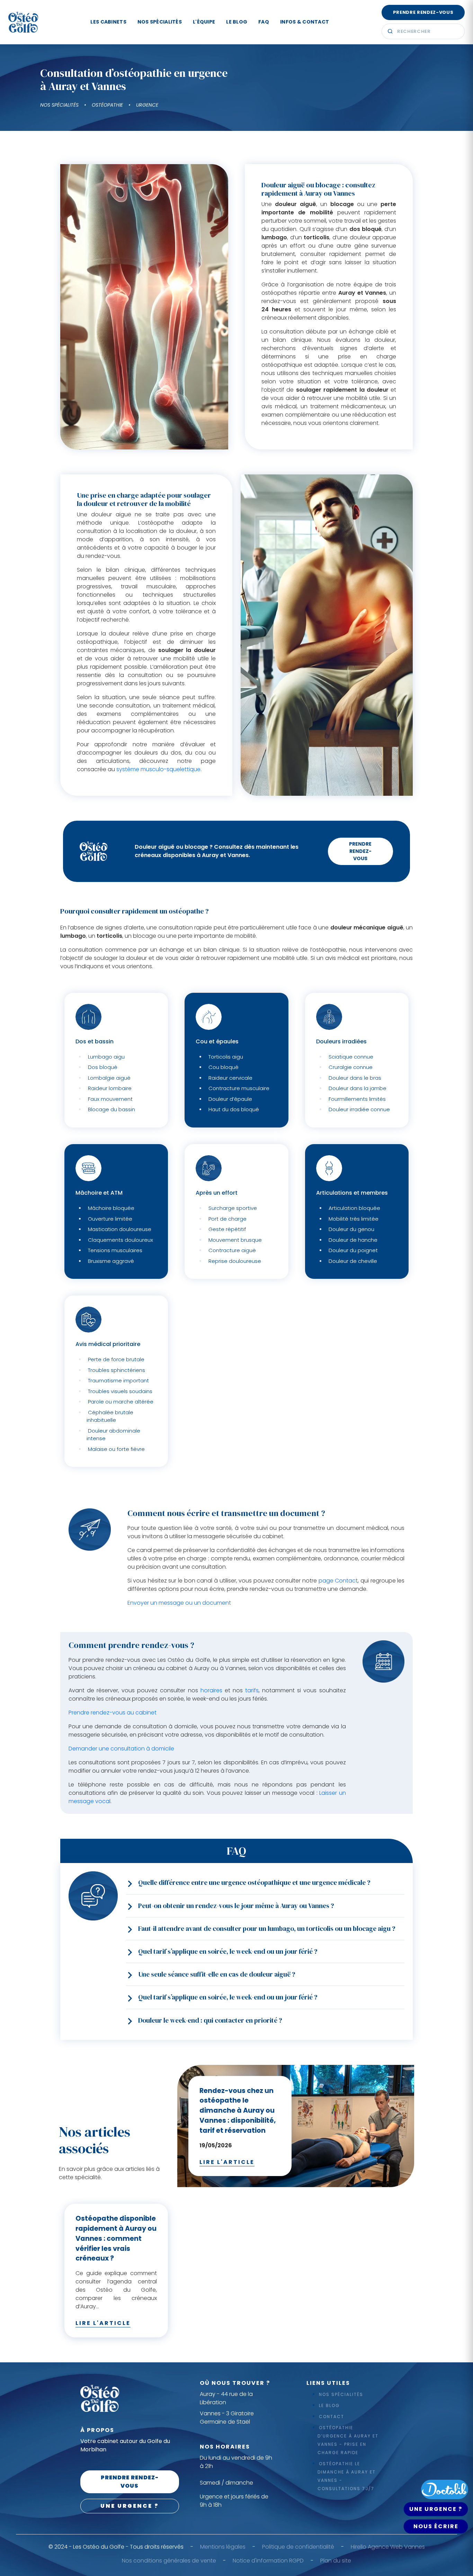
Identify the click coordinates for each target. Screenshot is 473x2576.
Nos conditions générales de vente (169, 2561)
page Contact (338, 1581)
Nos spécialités (160, 22)
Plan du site (336, 2561)
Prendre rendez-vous (423, 12)
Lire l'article (227, 2162)
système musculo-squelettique (158, 769)
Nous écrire (436, 2526)
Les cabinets (108, 22)
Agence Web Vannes (396, 2547)
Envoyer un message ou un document (179, 1603)
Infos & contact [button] (305, 22)
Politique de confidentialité (298, 2547)
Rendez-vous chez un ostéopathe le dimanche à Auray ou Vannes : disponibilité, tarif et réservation (238, 2111)
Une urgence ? (130, 2506)
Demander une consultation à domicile (121, 1749)
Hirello (359, 2547)
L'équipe (204, 22)
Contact (332, 2417)
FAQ (264, 22)
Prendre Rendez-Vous (360, 851)
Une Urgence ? (436, 2509)
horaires (211, 1690)
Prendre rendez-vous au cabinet (113, 1713)
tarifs (252, 1690)
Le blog (237, 22)
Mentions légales (223, 2547)
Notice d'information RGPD (268, 2561)
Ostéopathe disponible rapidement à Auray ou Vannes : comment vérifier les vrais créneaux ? (116, 2238)
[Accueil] (23, 22)
